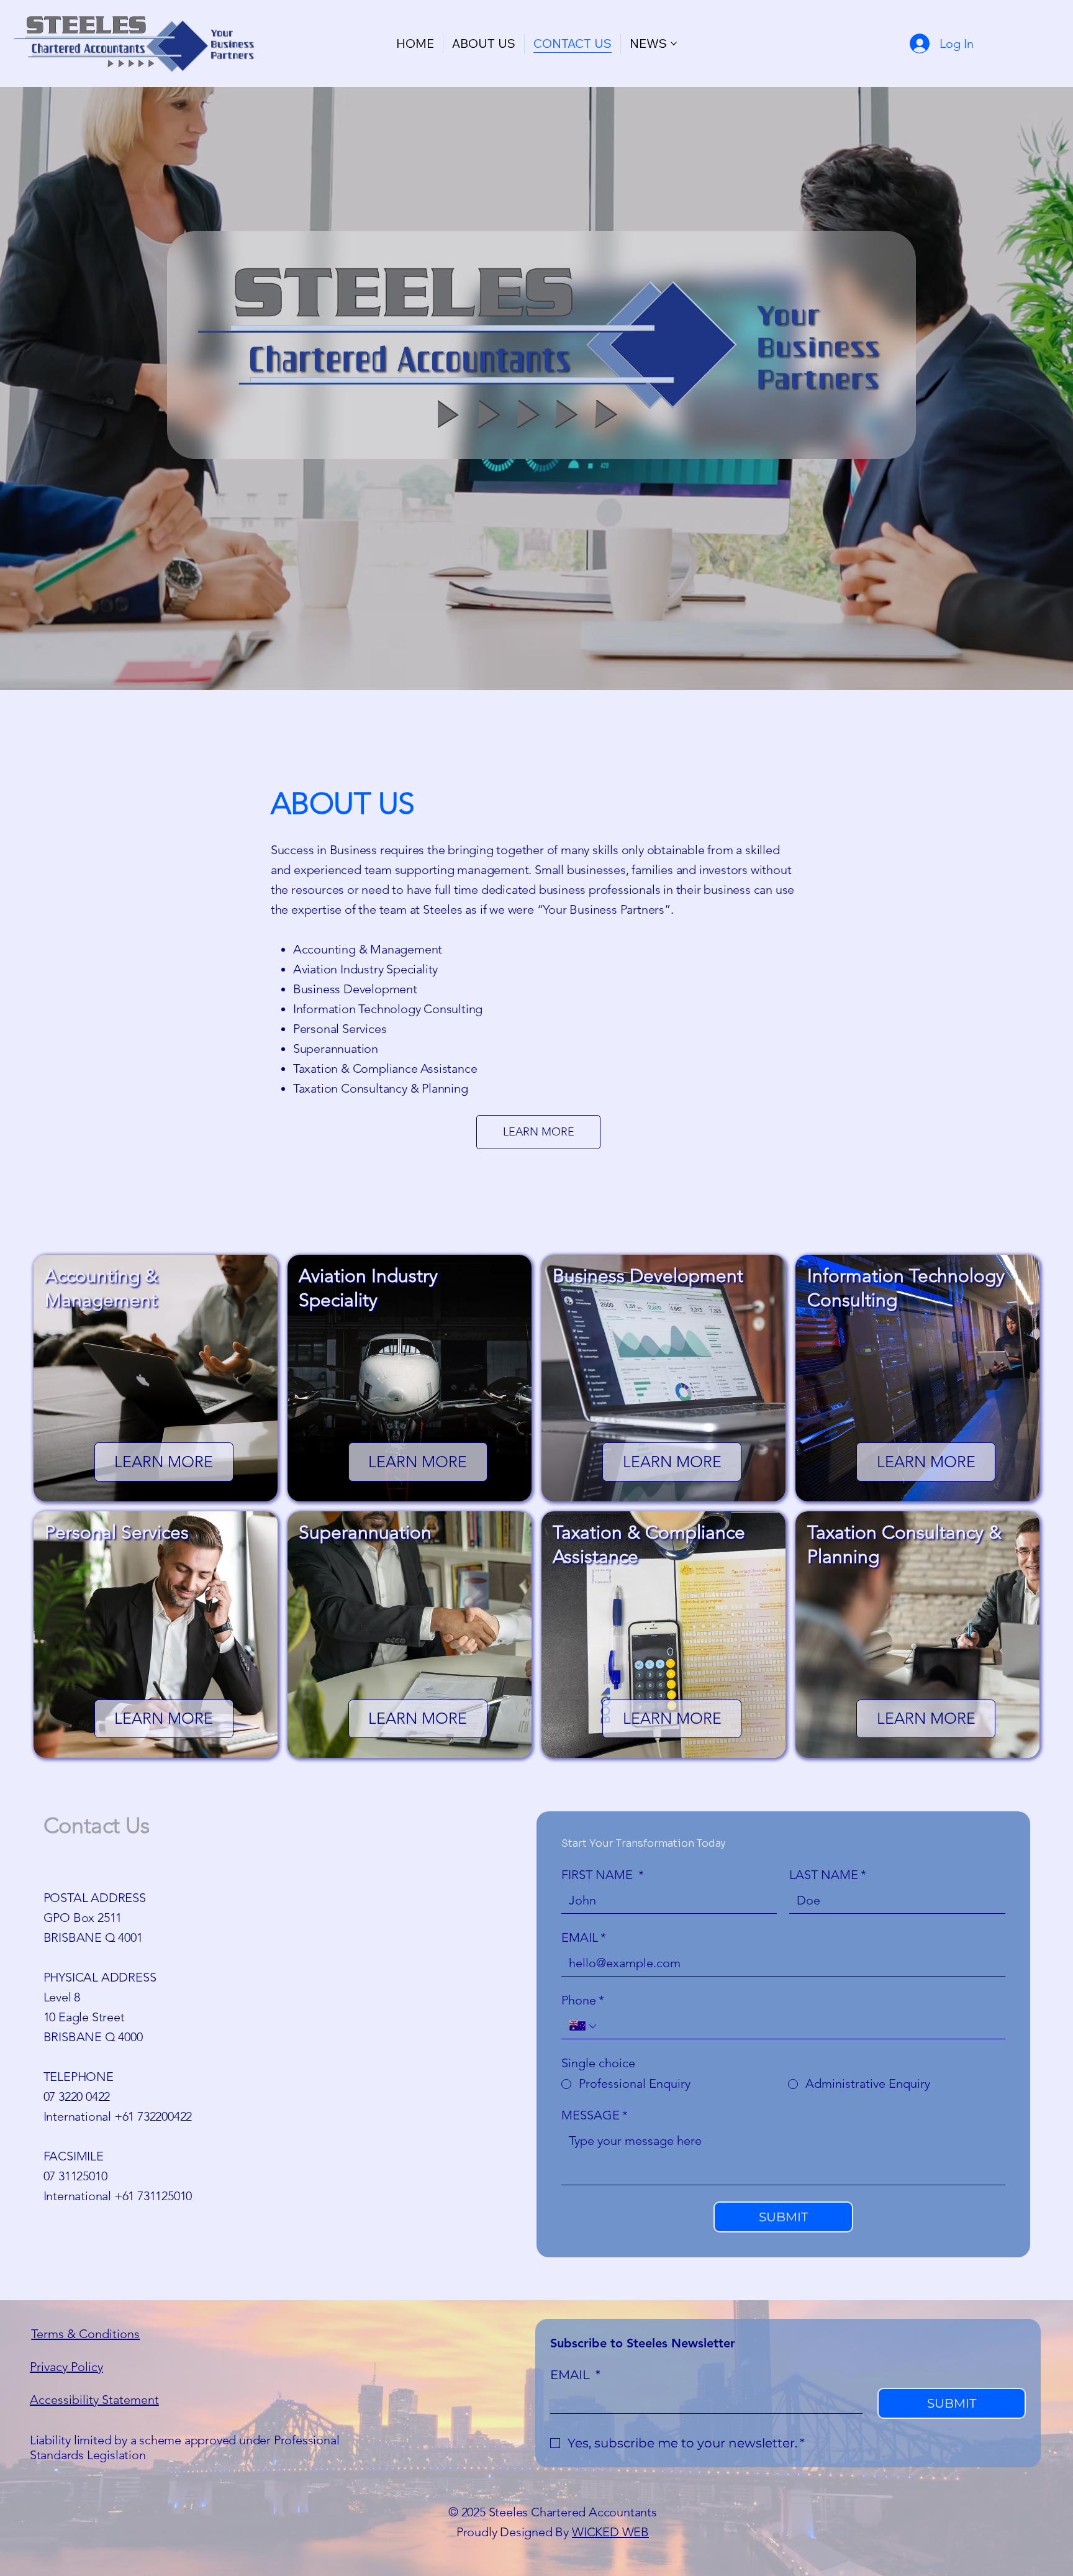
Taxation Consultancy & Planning (381, 1088)
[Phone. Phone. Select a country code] (584, 2026)
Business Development (355, 989)
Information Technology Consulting (388, 1009)
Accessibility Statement (94, 2400)
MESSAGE (595, 2115)
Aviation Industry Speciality (365, 969)
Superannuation (336, 1049)
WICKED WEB (610, 2532)
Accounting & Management (368, 949)
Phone (583, 2000)
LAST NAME (828, 1875)
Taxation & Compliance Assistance (385, 1068)
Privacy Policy (66, 2367)
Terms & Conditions (85, 2334)
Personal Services (340, 1029)
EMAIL (584, 1937)
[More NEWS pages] (674, 43)
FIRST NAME (603, 1875)
